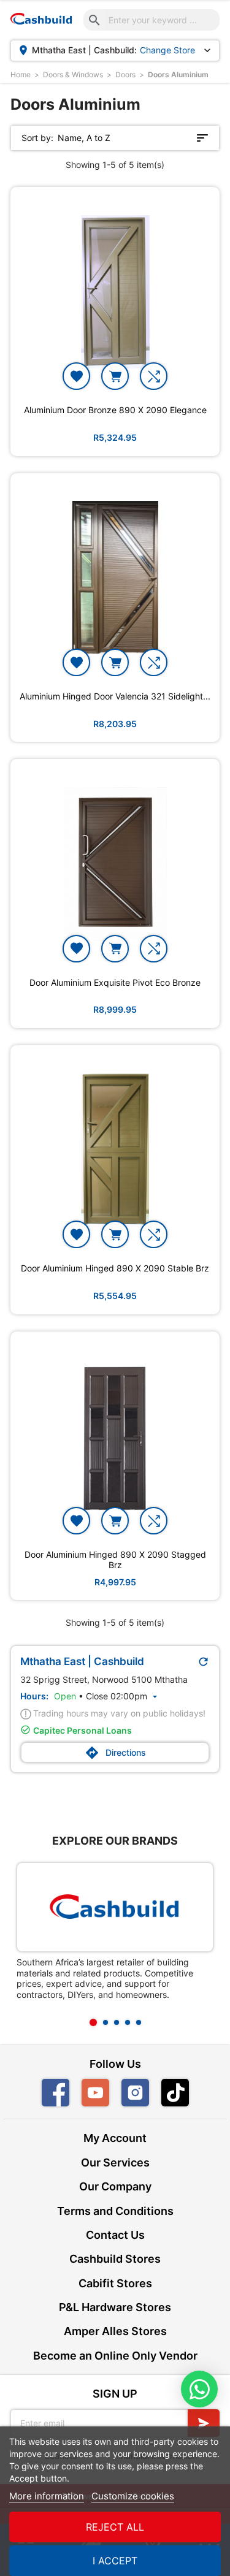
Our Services (115, 2163)
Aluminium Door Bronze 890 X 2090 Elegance (115, 410)
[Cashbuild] (115, 1907)
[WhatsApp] (199, 2389)
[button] (93, 2022)
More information (47, 2496)
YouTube (95, 2093)
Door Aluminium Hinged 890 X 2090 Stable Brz (115, 1268)
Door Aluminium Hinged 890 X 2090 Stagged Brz (115, 1560)
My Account (115, 2138)
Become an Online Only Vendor (115, 2356)
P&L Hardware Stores (115, 2307)
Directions (115, 1753)
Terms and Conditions (115, 2211)
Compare (154, 376)
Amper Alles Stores (115, 2331)
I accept (115, 2561)
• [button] (107, 1696)
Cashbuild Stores (115, 2259)
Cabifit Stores (115, 2283)
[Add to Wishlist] (76, 376)
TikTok (189, 2093)
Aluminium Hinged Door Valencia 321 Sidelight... (115, 696)
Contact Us (115, 2235)
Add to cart (115, 376)
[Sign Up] (204, 2423)
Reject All (115, 2527)
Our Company (115, 2186)
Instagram (135, 2093)
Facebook (56, 2093)
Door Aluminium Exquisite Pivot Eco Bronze (115, 983)
